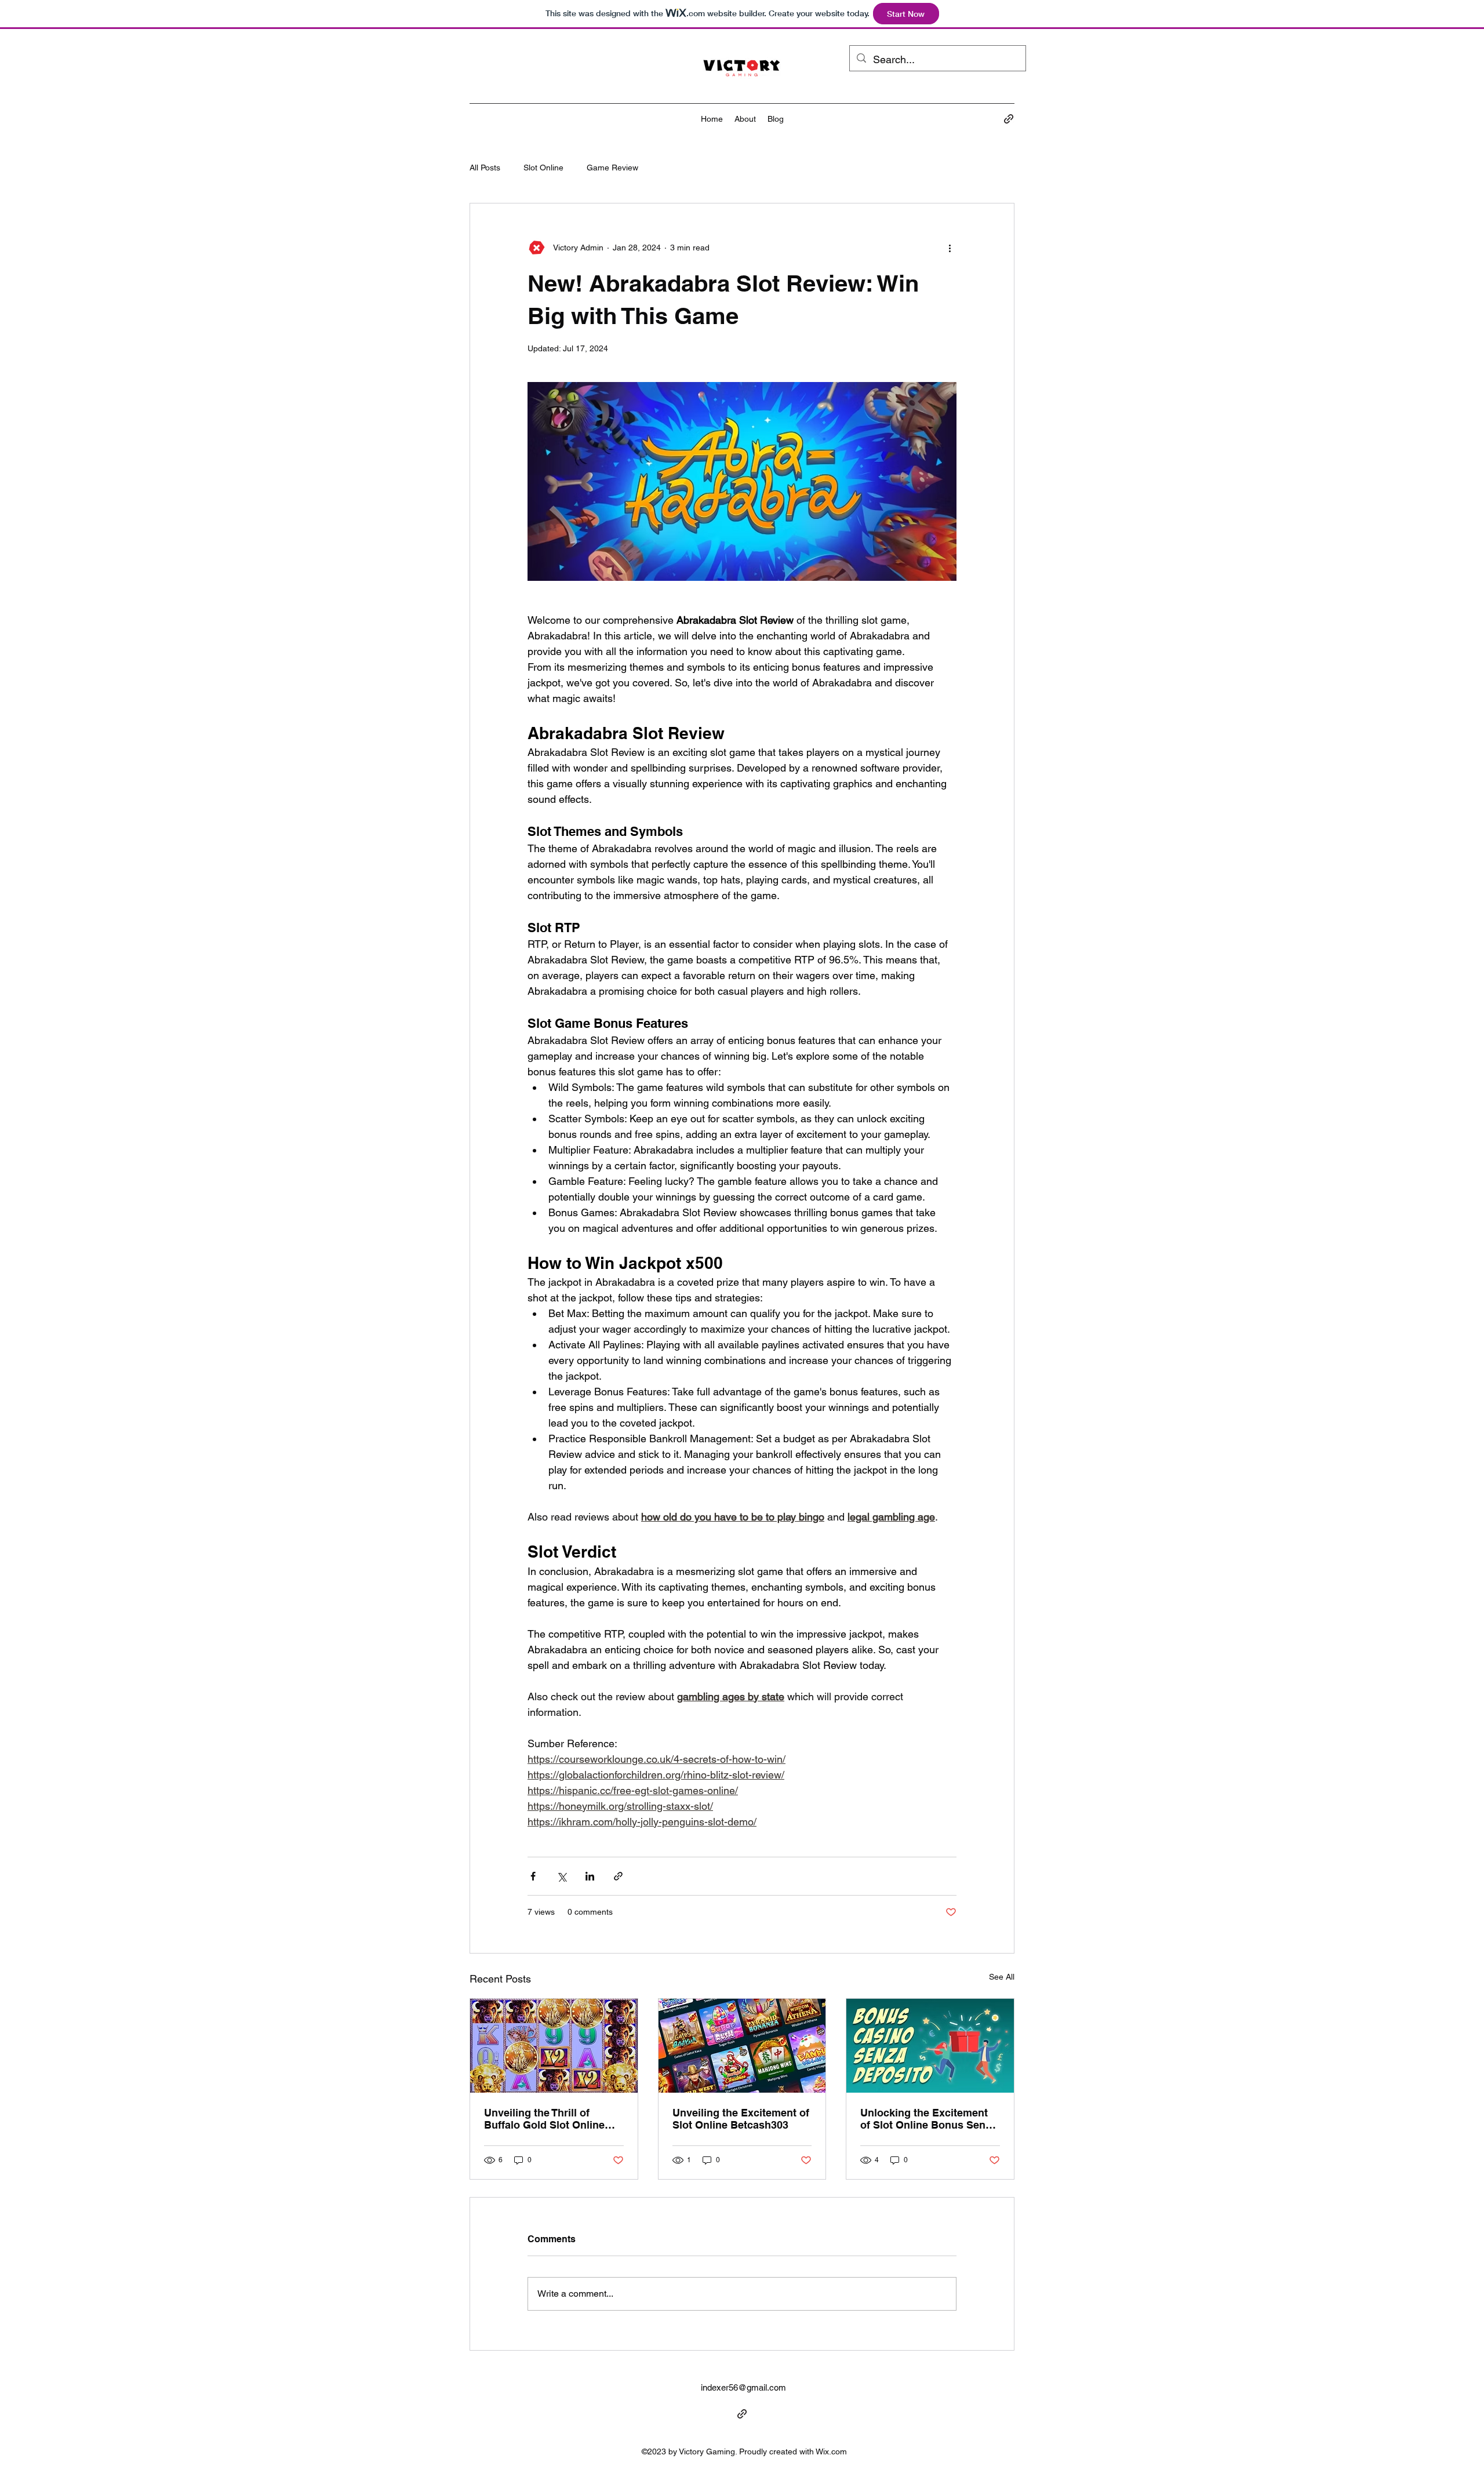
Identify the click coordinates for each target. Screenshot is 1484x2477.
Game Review (612, 168)
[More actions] (950, 248)
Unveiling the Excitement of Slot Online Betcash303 (741, 2119)
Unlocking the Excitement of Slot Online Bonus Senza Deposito (928, 2119)
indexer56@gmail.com (743, 2387)
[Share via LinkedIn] (590, 1876)
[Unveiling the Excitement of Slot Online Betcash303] (742, 2046)
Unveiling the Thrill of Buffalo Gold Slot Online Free (544, 2119)
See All (1002, 1977)
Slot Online (543, 168)
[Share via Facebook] (533, 1876)
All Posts (485, 168)
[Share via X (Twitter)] (561, 1876)
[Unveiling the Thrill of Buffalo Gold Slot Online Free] (554, 2046)
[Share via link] (618, 1876)
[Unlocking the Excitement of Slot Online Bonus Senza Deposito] (930, 2046)
